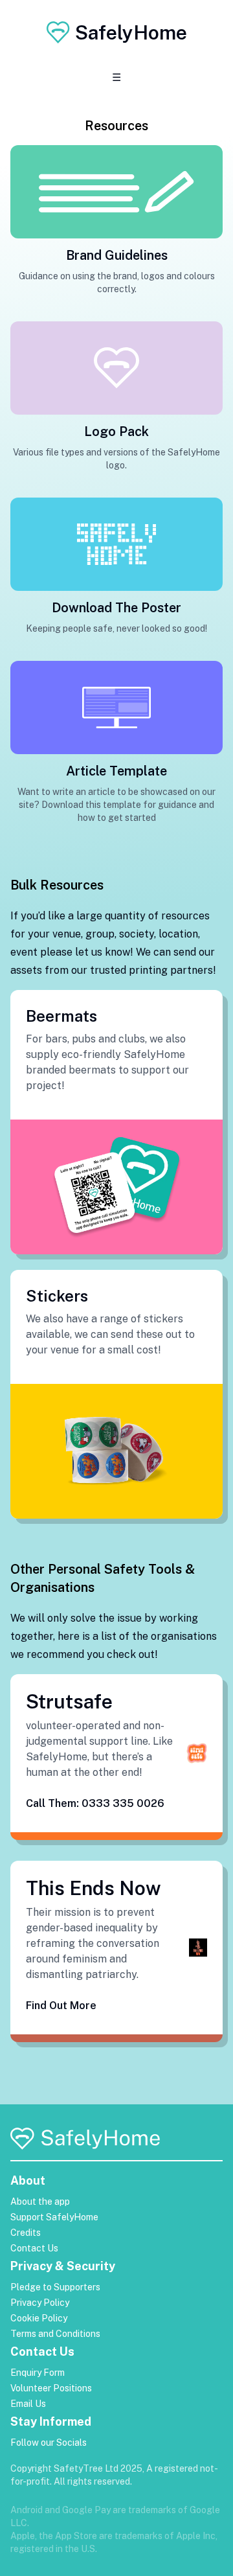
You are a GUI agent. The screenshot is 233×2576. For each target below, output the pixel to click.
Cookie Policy (39, 2318)
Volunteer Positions (51, 2388)
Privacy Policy (40, 2303)
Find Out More (61, 2006)
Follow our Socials (49, 2443)
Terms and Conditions (55, 2334)
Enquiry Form (38, 2373)
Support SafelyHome (54, 2217)
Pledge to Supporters (55, 2287)
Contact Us (34, 2248)
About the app (40, 2202)
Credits (26, 2233)
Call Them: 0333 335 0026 (95, 1803)
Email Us (28, 2404)
